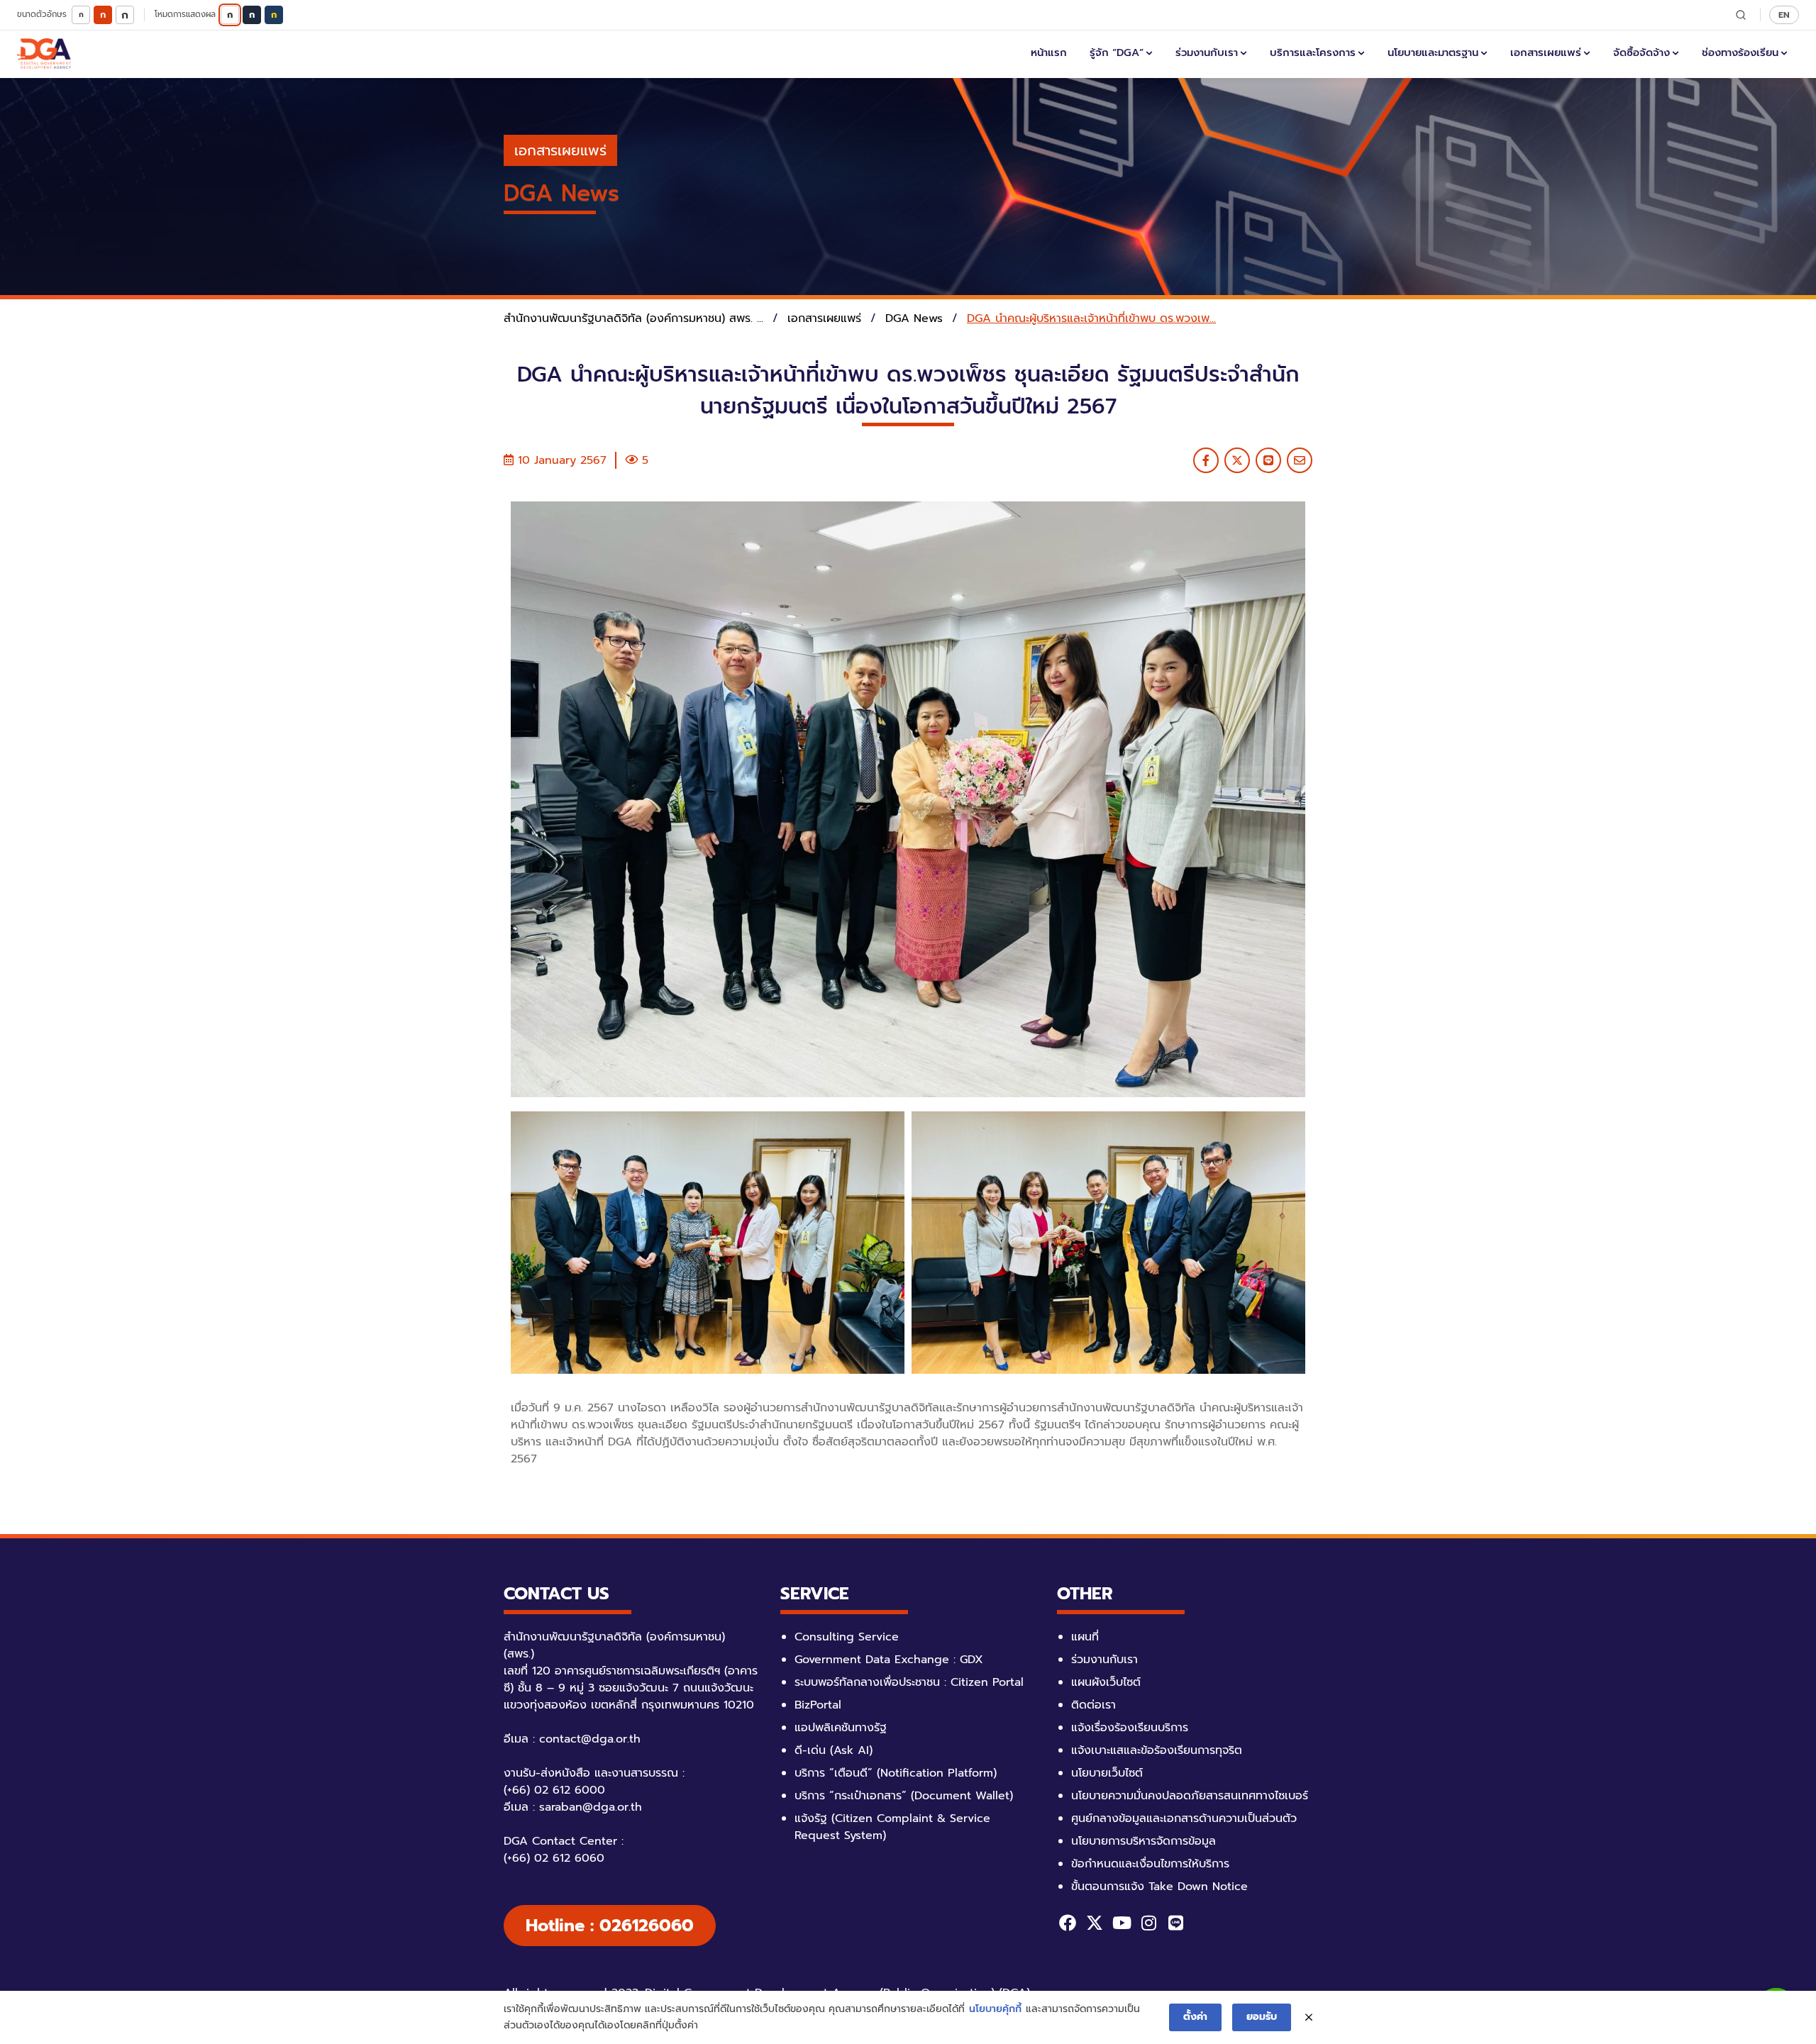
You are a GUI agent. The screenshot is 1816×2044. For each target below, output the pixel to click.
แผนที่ (1085, 1637)
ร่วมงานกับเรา (1207, 52)
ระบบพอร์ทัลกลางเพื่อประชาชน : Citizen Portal (909, 1682)
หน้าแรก (1049, 52)
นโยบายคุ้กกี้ (995, 2009)
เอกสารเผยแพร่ (1546, 52)
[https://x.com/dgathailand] (1095, 1923)
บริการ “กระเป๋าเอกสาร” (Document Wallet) (904, 1796)
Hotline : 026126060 (610, 1926)
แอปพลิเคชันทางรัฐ (841, 1728)
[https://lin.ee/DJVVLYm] (1175, 1923)
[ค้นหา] (1741, 15)
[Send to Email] (1300, 460)
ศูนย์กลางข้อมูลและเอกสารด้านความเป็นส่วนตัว (1184, 1818)
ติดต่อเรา (1094, 1705)
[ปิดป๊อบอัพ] (1309, 2018)
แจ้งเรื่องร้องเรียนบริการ (1130, 1728)
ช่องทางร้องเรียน (1740, 52)
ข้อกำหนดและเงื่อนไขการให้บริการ (1150, 1864)
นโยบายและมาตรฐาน (1433, 52)
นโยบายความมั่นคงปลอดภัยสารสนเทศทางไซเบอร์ (1190, 1796)
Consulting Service (847, 1637)
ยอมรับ (1262, 2017)
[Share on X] (1237, 460)
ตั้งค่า (1195, 2017)
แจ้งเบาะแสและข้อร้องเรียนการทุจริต (1157, 1750)
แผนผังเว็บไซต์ (1106, 1682)
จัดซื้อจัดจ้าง (1641, 52)
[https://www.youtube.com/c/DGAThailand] (1122, 1923)
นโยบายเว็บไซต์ (1107, 1773)
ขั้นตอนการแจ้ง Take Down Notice (1159, 1887)
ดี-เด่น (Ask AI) (834, 1750)
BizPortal (818, 1705)
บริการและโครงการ (1313, 52)
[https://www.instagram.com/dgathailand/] (1148, 1923)
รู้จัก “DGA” (1117, 52)
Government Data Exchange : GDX (889, 1660)
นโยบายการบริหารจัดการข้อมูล (1144, 1841)
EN (1784, 15)
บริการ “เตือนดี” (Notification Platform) (896, 1773)
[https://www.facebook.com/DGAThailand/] (1068, 1923)
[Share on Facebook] (1206, 460)
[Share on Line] (1268, 460)
